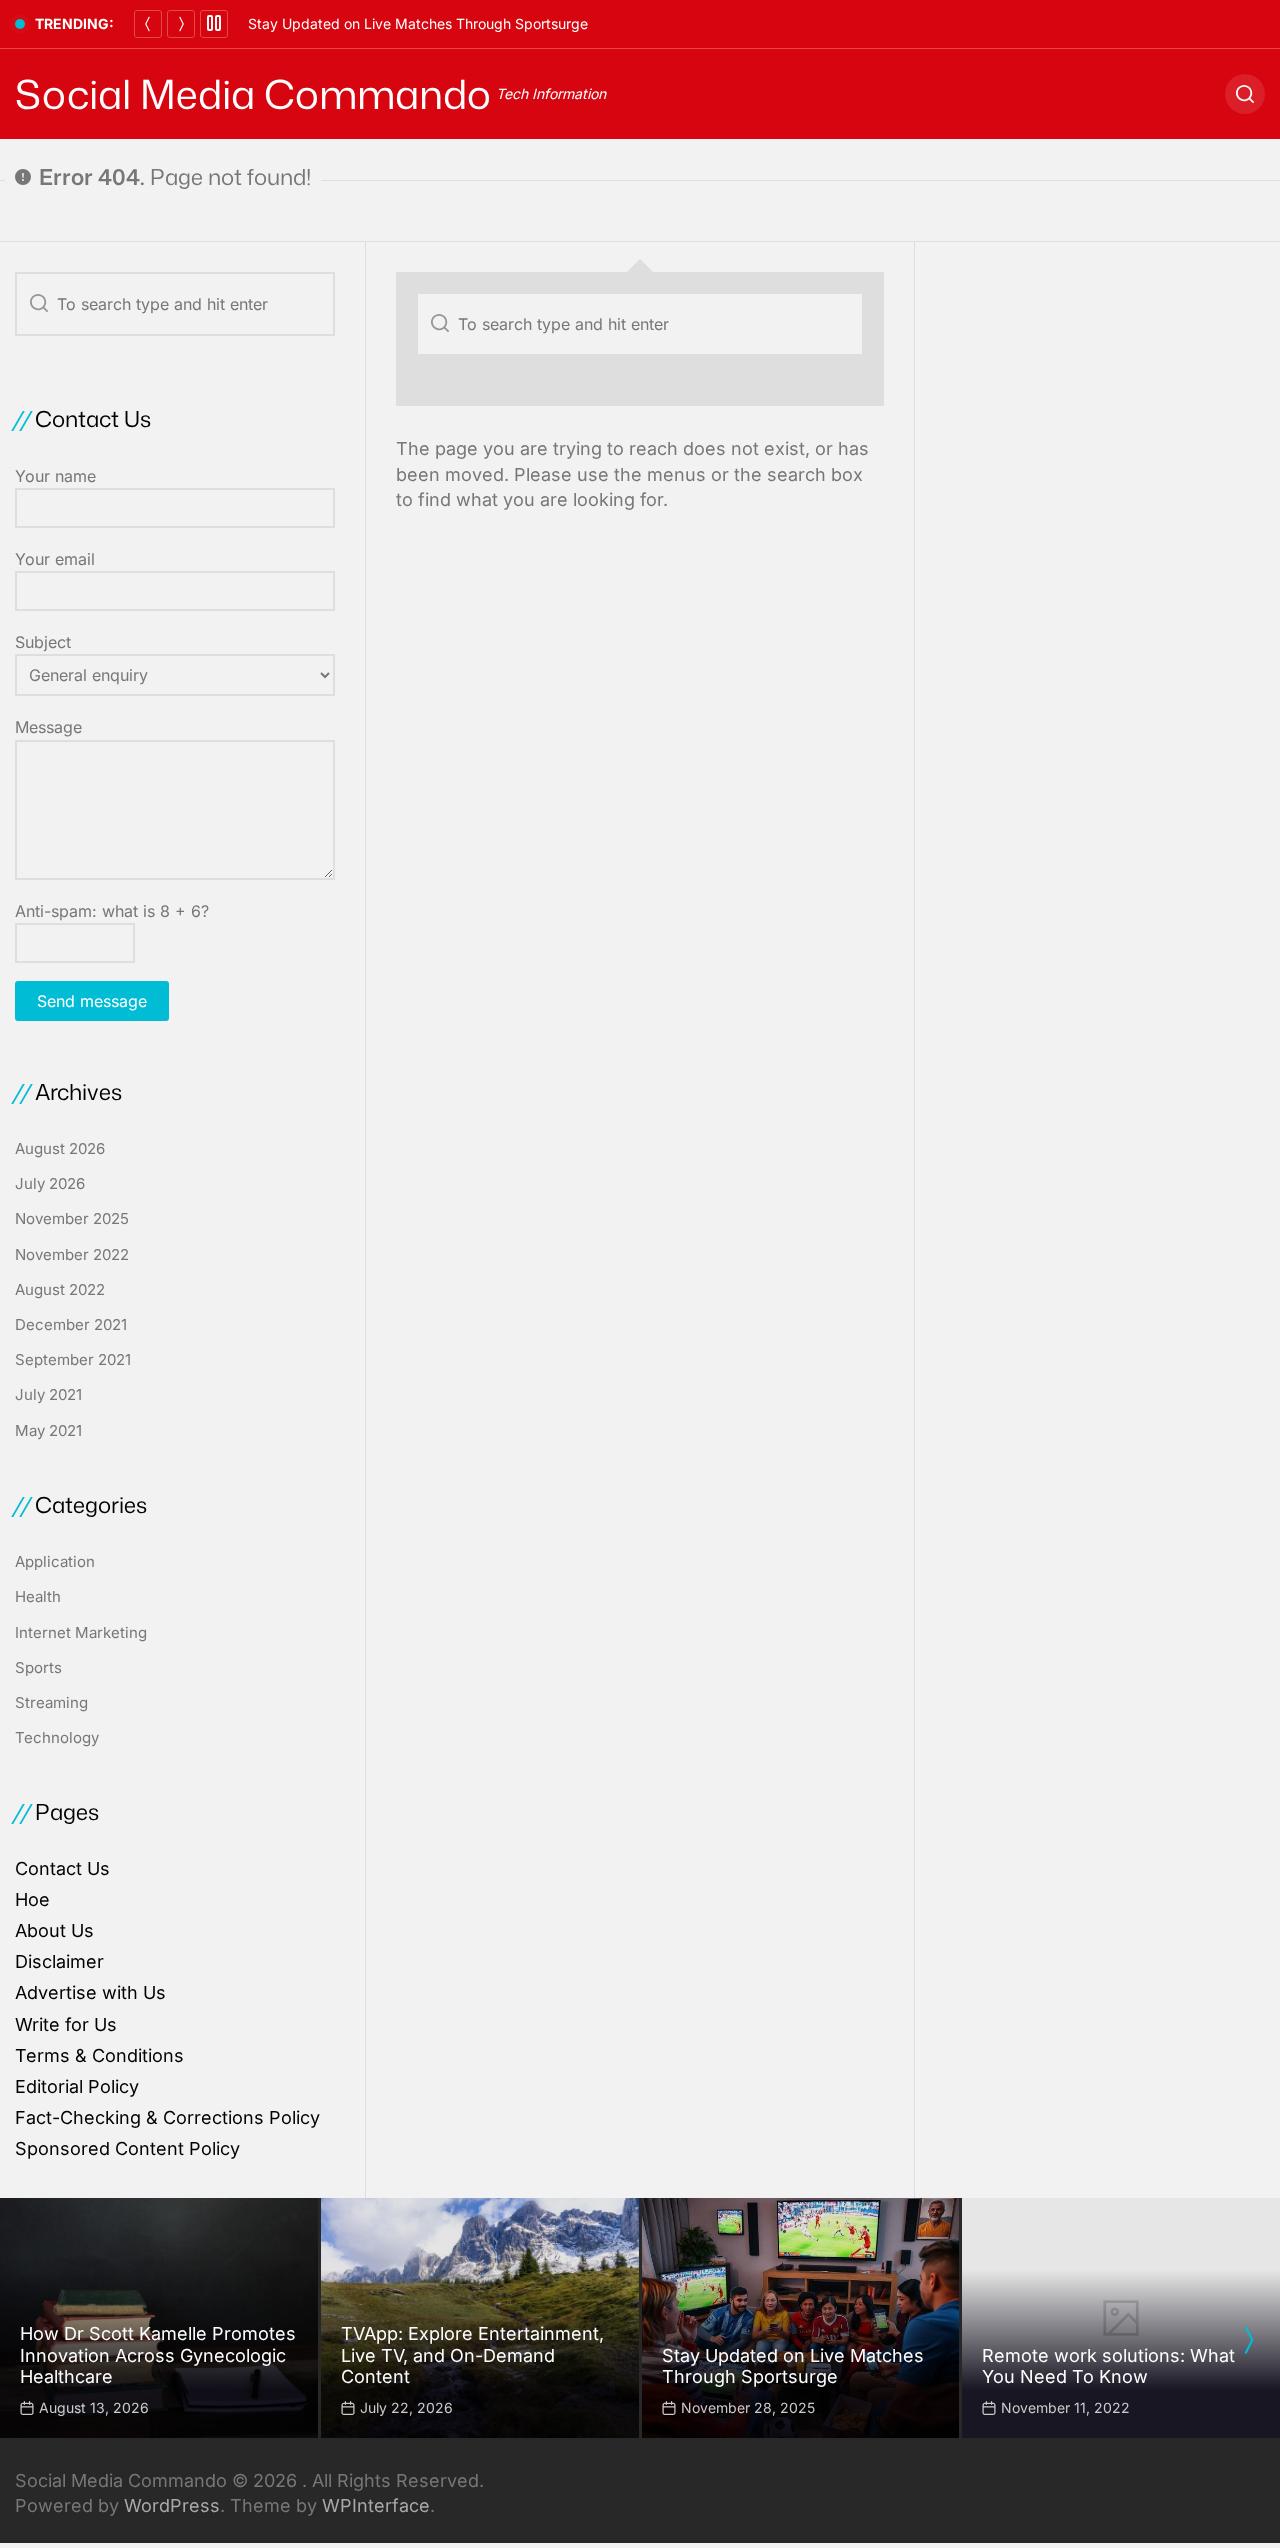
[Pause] (214, 24)
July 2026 (50, 1183)
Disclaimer (59, 1961)
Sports (38, 1667)
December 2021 (71, 1324)
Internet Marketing (81, 1632)
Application (55, 1561)
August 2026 (60, 1148)
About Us (54, 1930)
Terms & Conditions (99, 2055)
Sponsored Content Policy (127, 2148)
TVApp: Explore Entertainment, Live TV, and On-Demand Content (472, 2355)
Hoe (32, 1899)
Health (38, 1596)
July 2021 (48, 1394)
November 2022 (72, 1254)
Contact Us (62, 1868)
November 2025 (72, 1218)
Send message (92, 1001)
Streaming (51, 1702)
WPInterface (376, 2505)
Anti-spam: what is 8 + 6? (112, 911)
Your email (55, 559)
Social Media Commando (253, 94)
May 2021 (48, 1430)
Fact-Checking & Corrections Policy (167, 2117)
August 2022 (60, 1289)
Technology (57, 1737)
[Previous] (148, 24)
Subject (43, 642)
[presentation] (1248, 2340)
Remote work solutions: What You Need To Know (1108, 2366)
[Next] (181, 24)
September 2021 (73, 1359)
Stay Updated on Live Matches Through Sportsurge (418, 23)
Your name (55, 476)
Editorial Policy (77, 2086)
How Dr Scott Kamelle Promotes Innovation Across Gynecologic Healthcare (158, 2355)
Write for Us (66, 2024)
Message (48, 727)
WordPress (172, 2505)
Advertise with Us (90, 1992)
